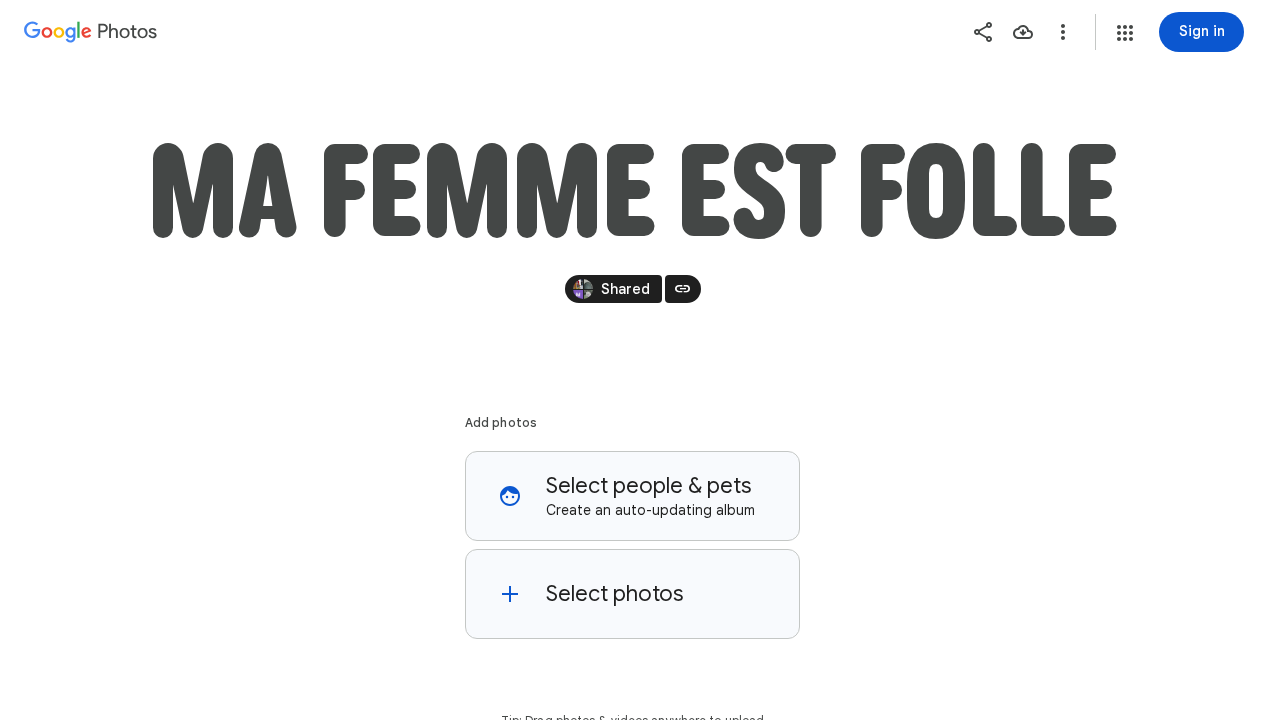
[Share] (983, 32)
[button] (1125, 33)
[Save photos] (1023, 32)
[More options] (1063, 32)
